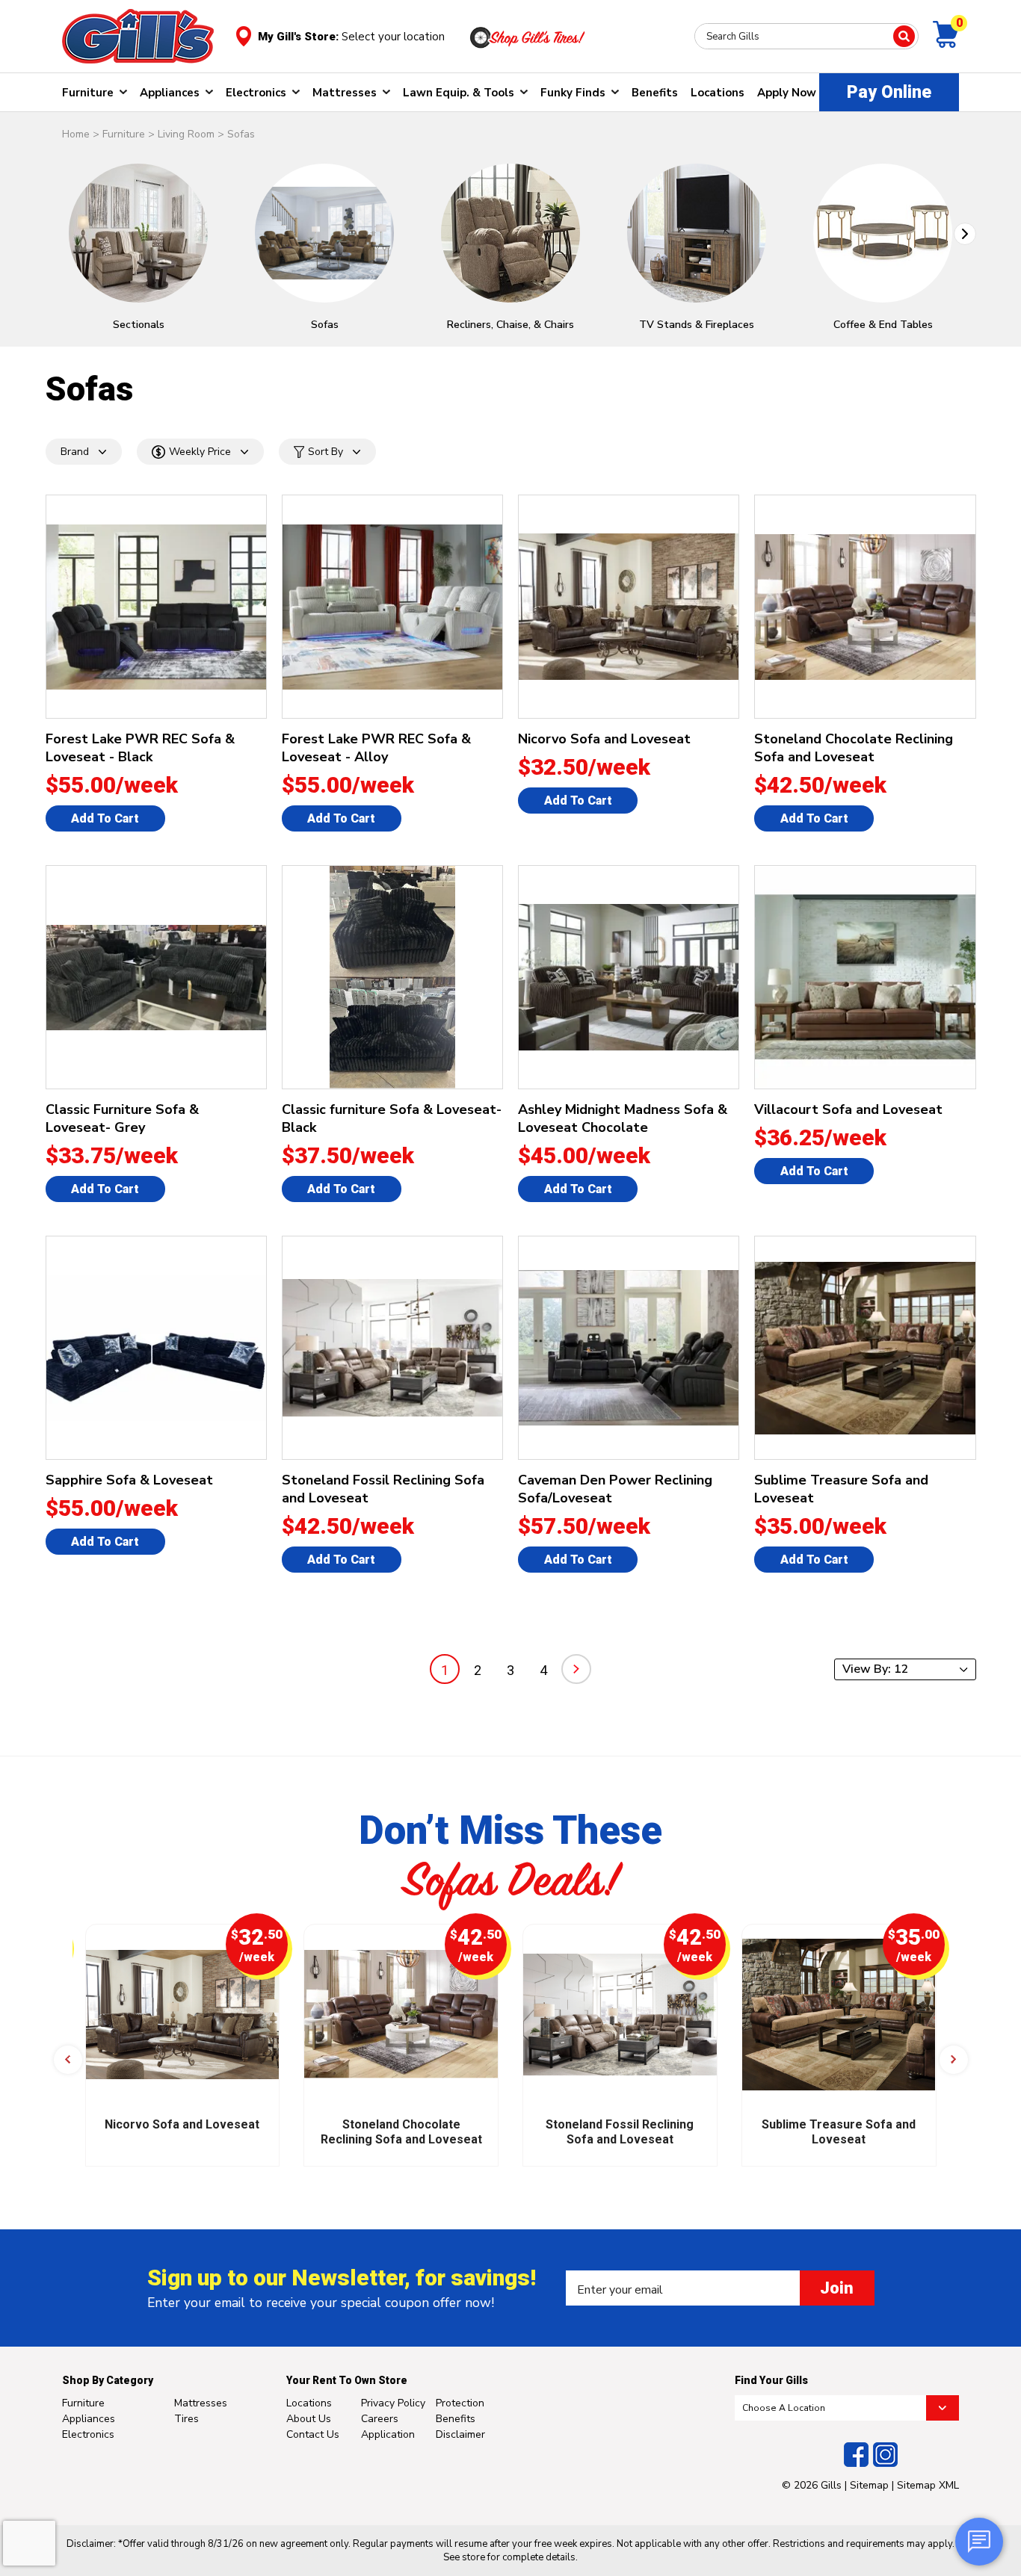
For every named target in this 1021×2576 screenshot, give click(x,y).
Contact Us (313, 2434)
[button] (965, 234)
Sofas (241, 134)
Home (76, 134)
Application (388, 2434)
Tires (186, 2419)
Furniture (88, 93)
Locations (718, 93)
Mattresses (345, 93)
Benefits (655, 93)
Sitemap (869, 2485)
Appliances (170, 93)
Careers (380, 2419)
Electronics (256, 93)
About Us (309, 2419)
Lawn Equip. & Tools (459, 93)
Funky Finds (573, 93)
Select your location (393, 37)
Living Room (186, 134)
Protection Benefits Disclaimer (460, 2419)
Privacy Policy (393, 2403)
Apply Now (787, 93)
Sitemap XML (928, 2485)
